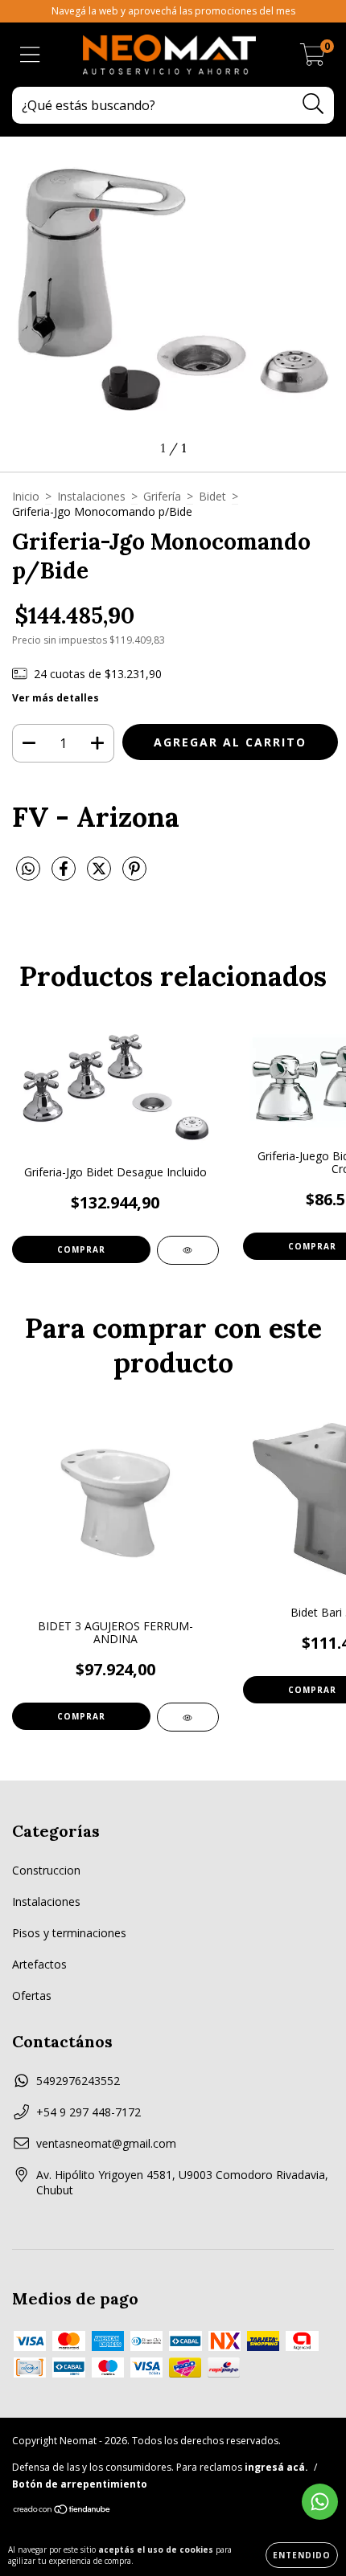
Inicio (26, 496)
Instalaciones (91, 496)
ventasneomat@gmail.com (106, 2143)
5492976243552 (78, 2081)
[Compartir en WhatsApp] (28, 869)
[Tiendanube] (62, 2511)
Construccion (46, 1870)
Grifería (162, 496)
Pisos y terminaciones (69, 1933)
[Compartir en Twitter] (101, 875)
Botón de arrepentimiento (80, 2484)
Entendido (302, 2555)
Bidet (212, 496)
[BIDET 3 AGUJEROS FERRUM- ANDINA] (188, 1717)
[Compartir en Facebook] (65, 875)
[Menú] (30, 55)
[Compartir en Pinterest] (134, 875)
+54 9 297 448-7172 (89, 2112)
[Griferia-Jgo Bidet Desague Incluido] (188, 1250)
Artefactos (39, 1964)
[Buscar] (313, 104)
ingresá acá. (276, 2467)
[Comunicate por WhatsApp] (320, 2502)
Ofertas (32, 1995)
